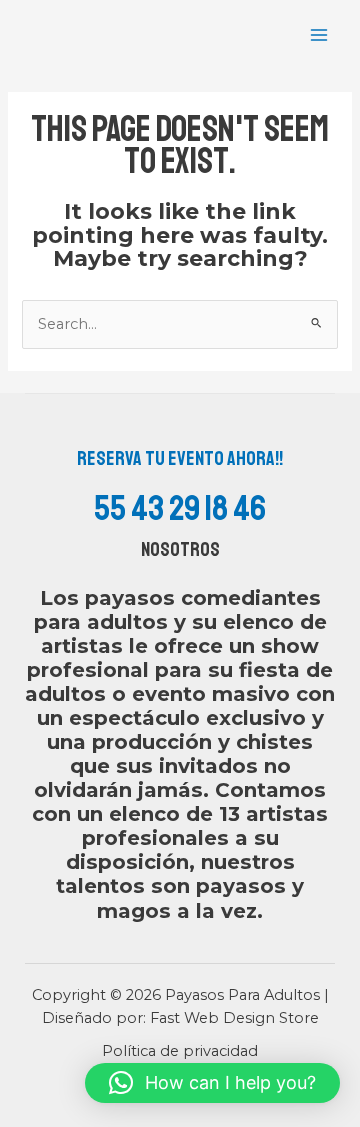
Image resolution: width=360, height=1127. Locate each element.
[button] (212, 1083)
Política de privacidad (180, 1051)
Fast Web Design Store (234, 1018)
